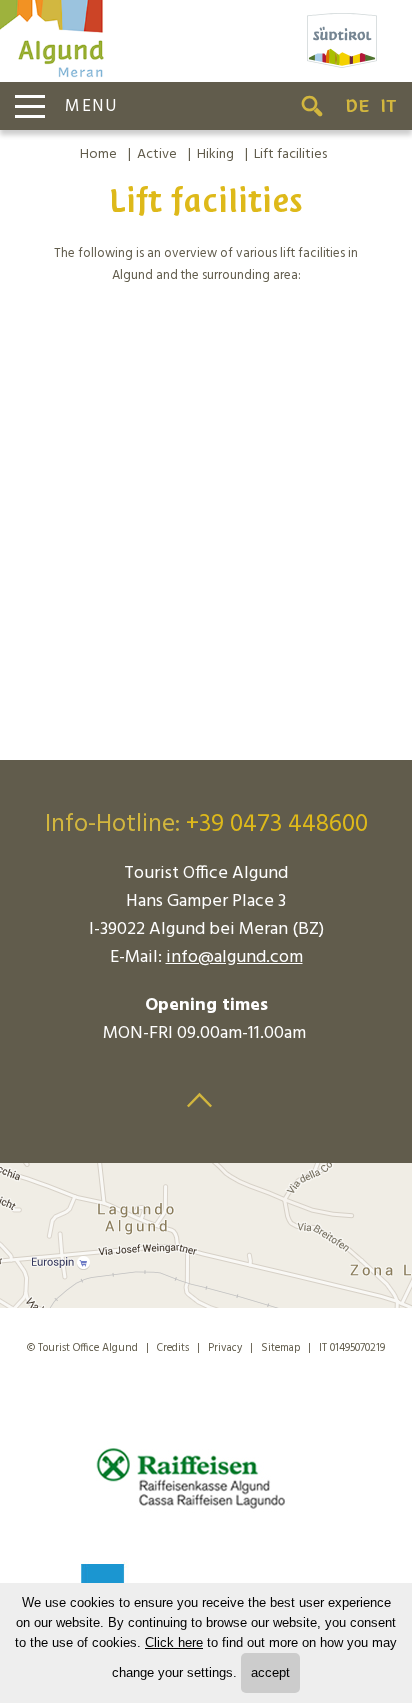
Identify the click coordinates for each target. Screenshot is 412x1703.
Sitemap (280, 1348)
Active (157, 154)
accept (270, 1672)
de (357, 106)
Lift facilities (290, 154)
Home (98, 154)
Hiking (215, 154)
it (388, 106)
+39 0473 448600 (277, 825)
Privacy (225, 1348)
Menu (91, 106)
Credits (173, 1348)
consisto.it (216, 1374)
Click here (174, 1642)
